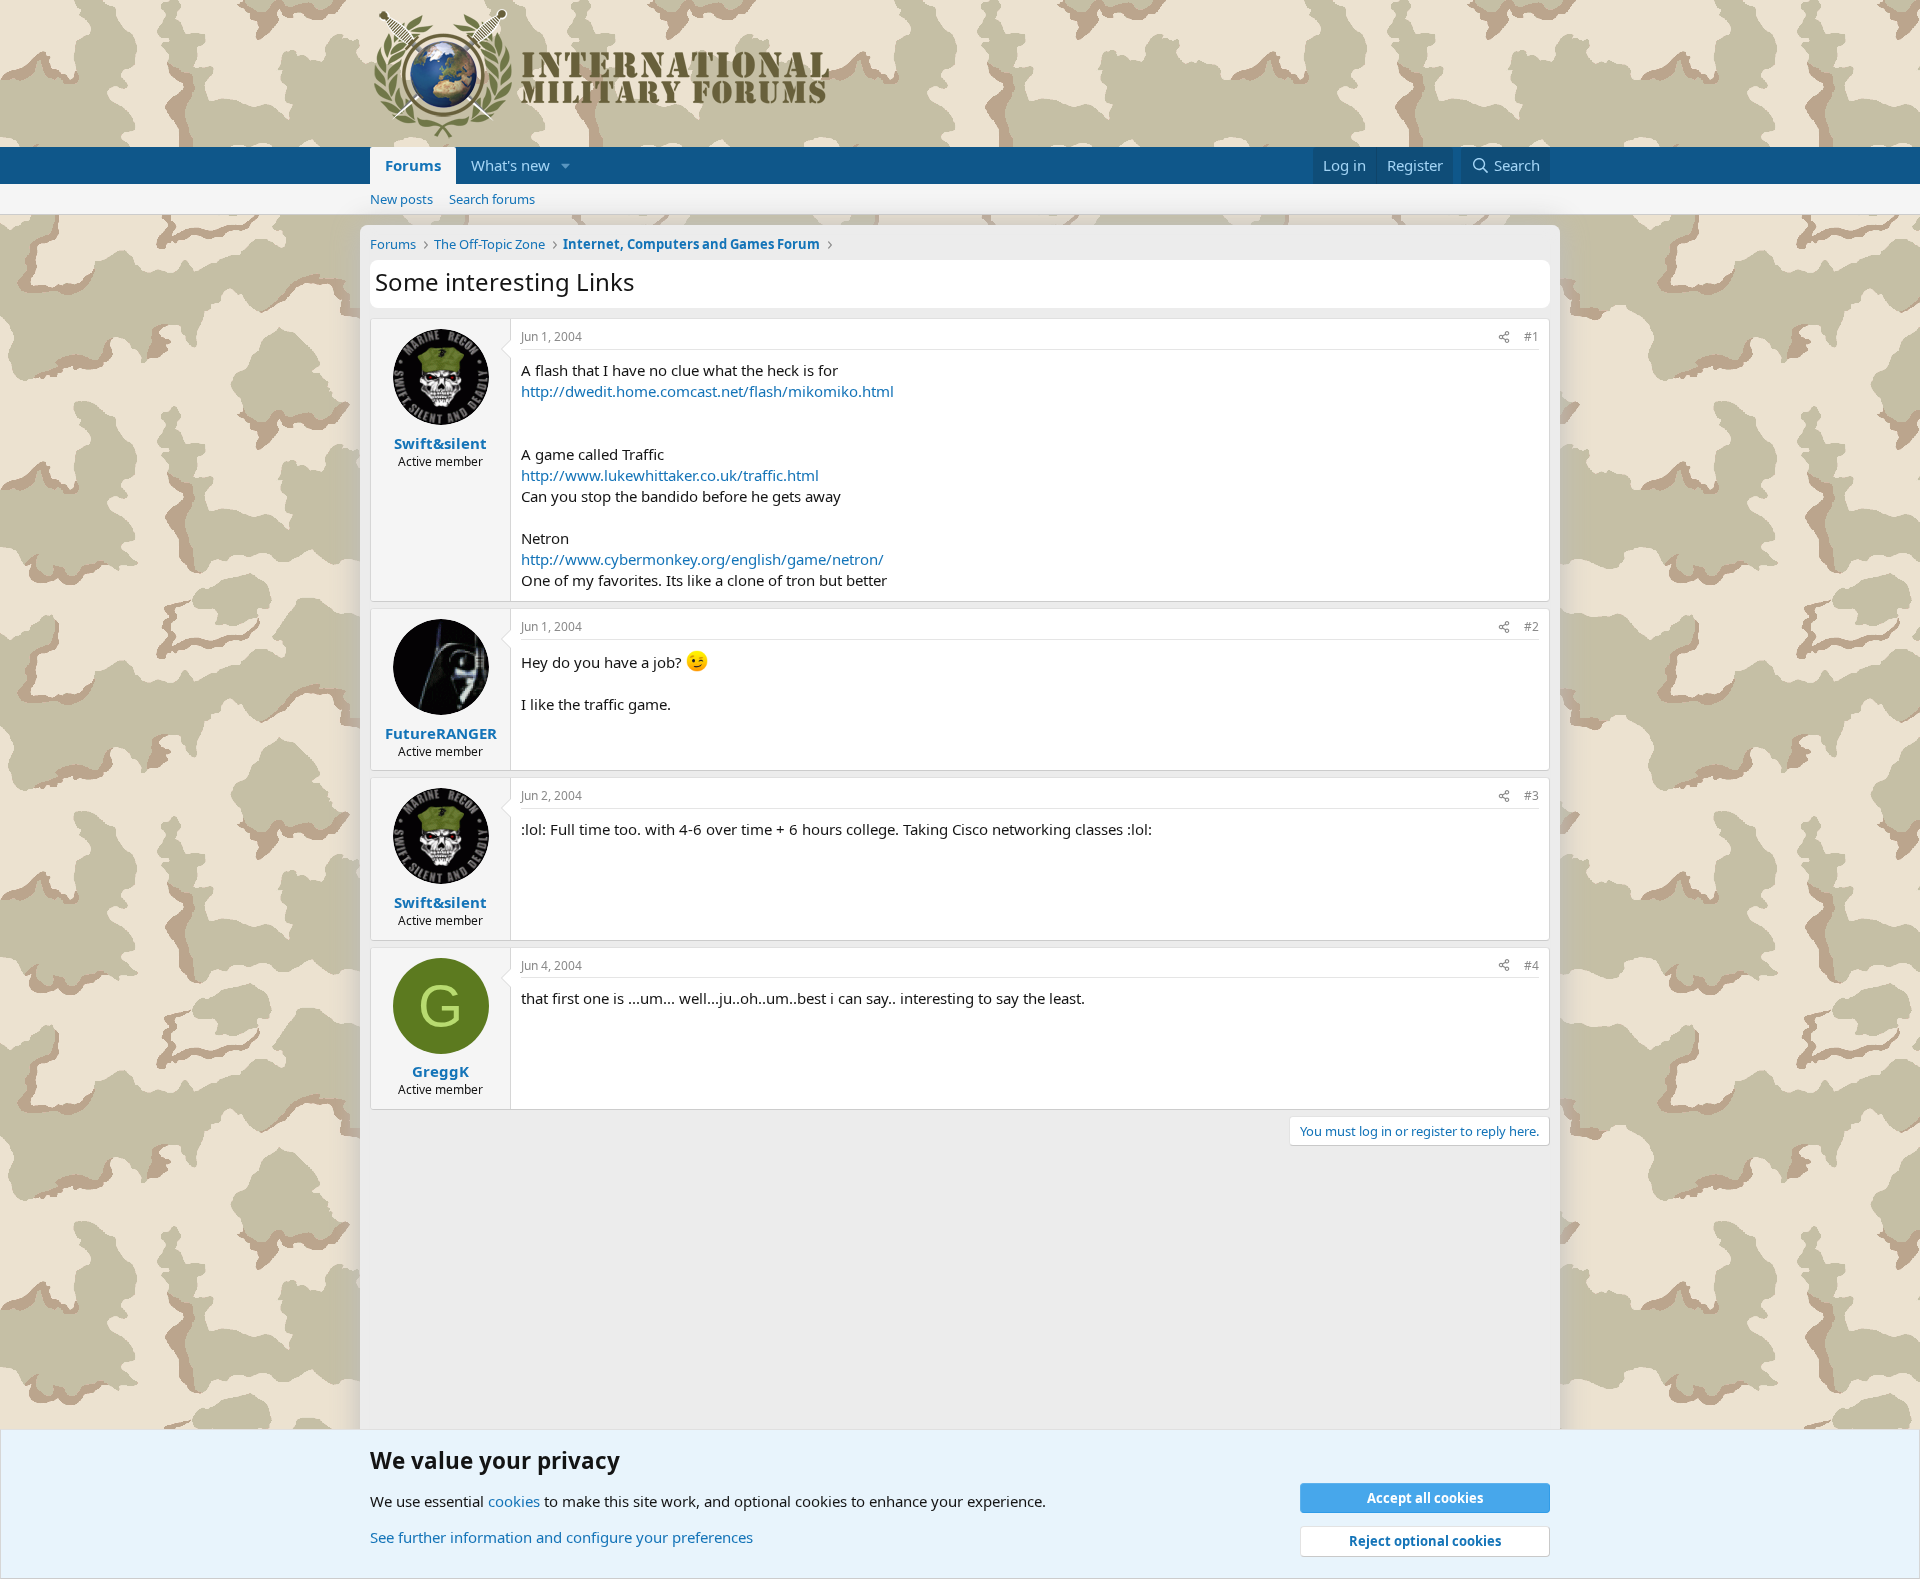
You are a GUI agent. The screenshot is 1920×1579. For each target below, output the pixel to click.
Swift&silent (440, 443)
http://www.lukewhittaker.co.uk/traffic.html (670, 475)
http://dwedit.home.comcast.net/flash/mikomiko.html (707, 391)
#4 (1531, 965)
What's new (510, 165)
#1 (1531, 336)
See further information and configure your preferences (561, 1537)
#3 (1531, 795)
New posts (401, 199)
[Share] (1504, 337)
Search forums (492, 199)
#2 (1531, 626)
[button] (566, 165)
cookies (514, 1501)
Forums (413, 165)
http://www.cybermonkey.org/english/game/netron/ (702, 559)
